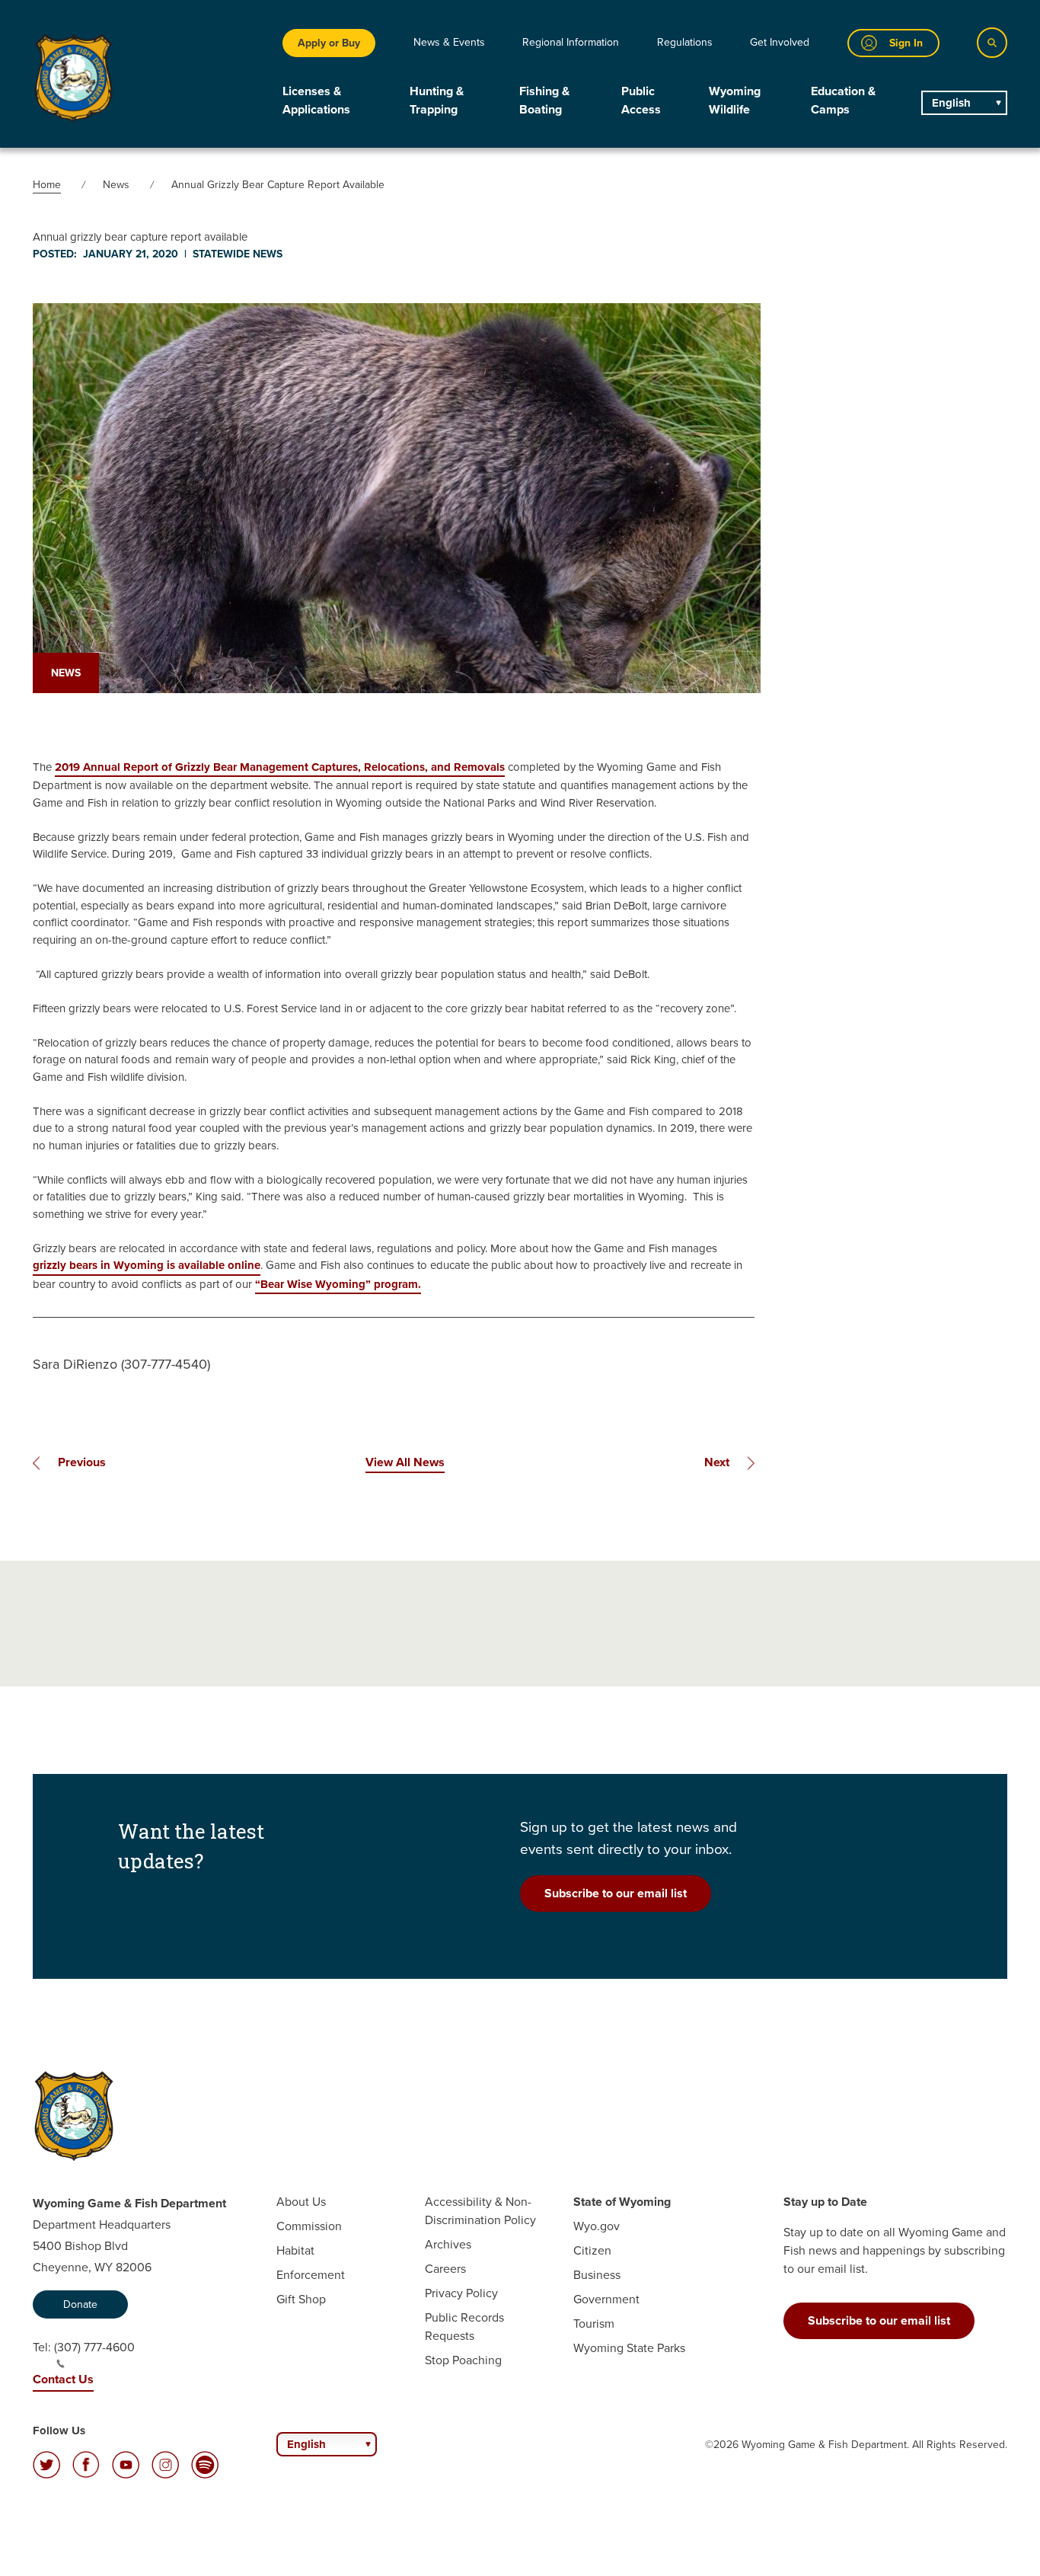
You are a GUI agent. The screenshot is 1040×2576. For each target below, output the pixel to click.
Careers (445, 2269)
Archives (448, 2244)
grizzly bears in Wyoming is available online (147, 1265)
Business (597, 2275)
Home (47, 185)
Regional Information (571, 42)
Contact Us (63, 2379)
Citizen (592, 2250)
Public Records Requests (464, 2327)
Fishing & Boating (544, 100)
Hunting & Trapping (437, 100)
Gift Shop (301, 2299)
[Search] (992, 43)
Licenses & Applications (316, 100)
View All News (405, 1462)
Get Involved (780, 42)
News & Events (449, 42)
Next (717, 1462)
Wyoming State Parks (629, 2348)
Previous (82, 1462)
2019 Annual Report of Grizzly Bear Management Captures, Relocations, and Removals (280, 767)
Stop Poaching (463, 2360)
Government (606, 2299)
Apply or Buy (329, 43)
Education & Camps (843, 100)
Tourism (594, 2324)
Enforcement (311, 2275)
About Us (301, 2202)
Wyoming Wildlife (735, 100)
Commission (309, 2226)
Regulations (685, 42)
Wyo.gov (597, 2226)
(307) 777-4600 (94, 2347)
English (951, 103)
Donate (80, 2304)
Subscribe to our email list (616, 1893)
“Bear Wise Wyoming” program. (338, 1284)
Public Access (641, 100)
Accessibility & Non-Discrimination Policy (480, 2211)
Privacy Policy (461, 2293)
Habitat (295, 2250)
